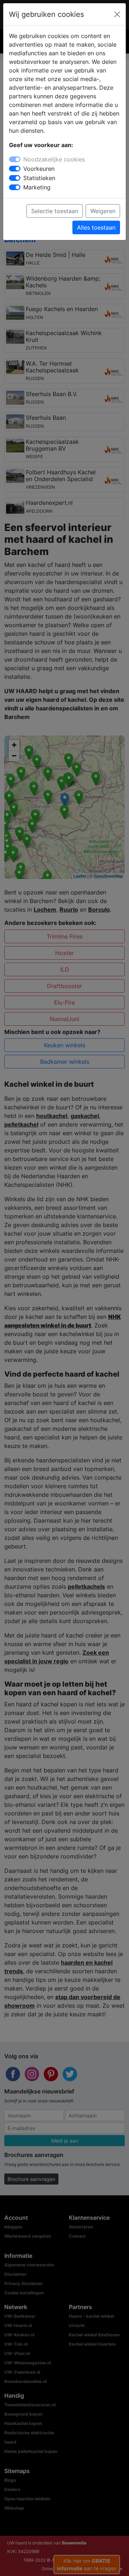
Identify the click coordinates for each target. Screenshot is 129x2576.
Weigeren (103, 211)
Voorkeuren (39, 169)
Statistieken (39, 178)
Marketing (37, 187)
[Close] (117, 14)
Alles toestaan (96, 227)
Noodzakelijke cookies (54, 159)
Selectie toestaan (55, 211)
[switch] (15, 169)
